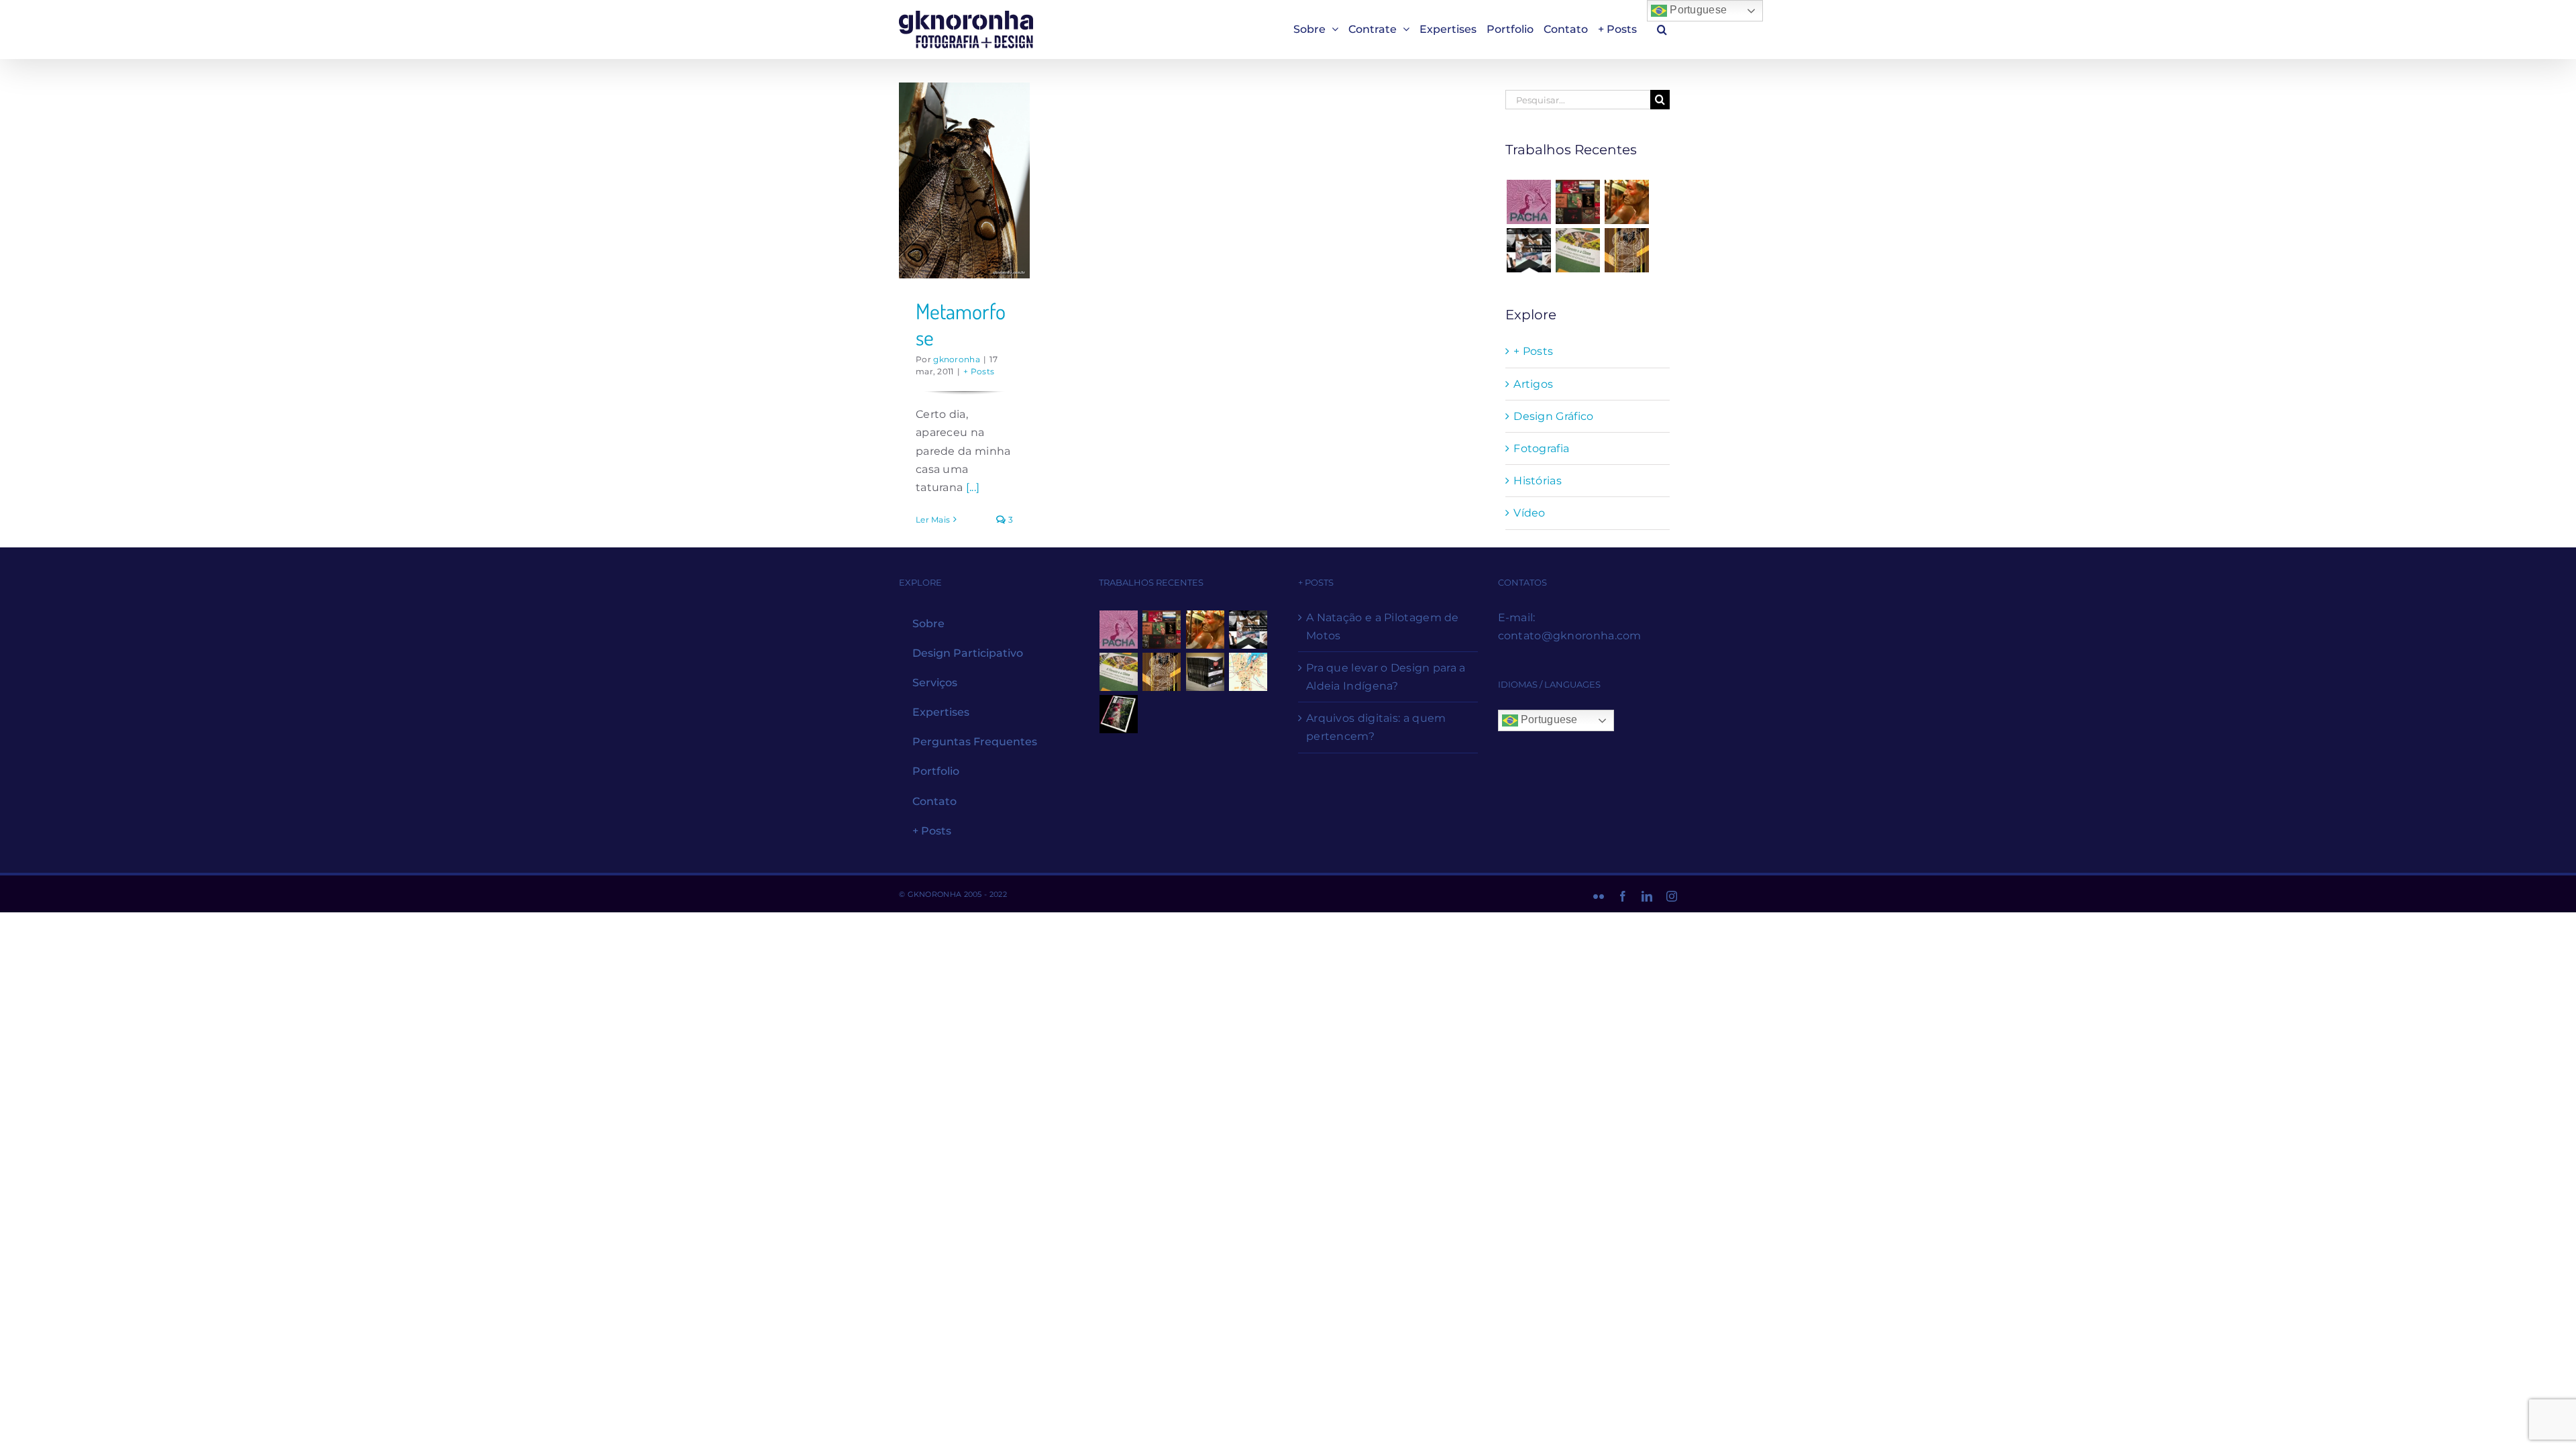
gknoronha (957, 359)
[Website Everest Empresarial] (1528, 250)
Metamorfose (961, 324)
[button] (1662, 29)
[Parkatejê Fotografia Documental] (1627, 202)
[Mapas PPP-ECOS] (1248, 672)
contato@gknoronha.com (1570, 636)
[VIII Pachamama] (1627, 250)
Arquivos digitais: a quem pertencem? (1376, 727)
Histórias (1538, 481)
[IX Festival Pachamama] (1528, 202)
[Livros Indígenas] (1578, 202)
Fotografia (1541, 448)
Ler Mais (933, 520)
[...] (973, 487)
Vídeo (1529, 513)
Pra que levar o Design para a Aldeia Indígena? (1386, 677)
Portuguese (1697, 10)
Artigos (1533, 384)
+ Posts (979, 371)
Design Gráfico (1553, 416)
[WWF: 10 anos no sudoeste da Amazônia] (1119, 714)
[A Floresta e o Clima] (1578, 250)
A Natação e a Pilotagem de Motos (1383, 627)
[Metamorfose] (964, 180)
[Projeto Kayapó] (1205, 672)
